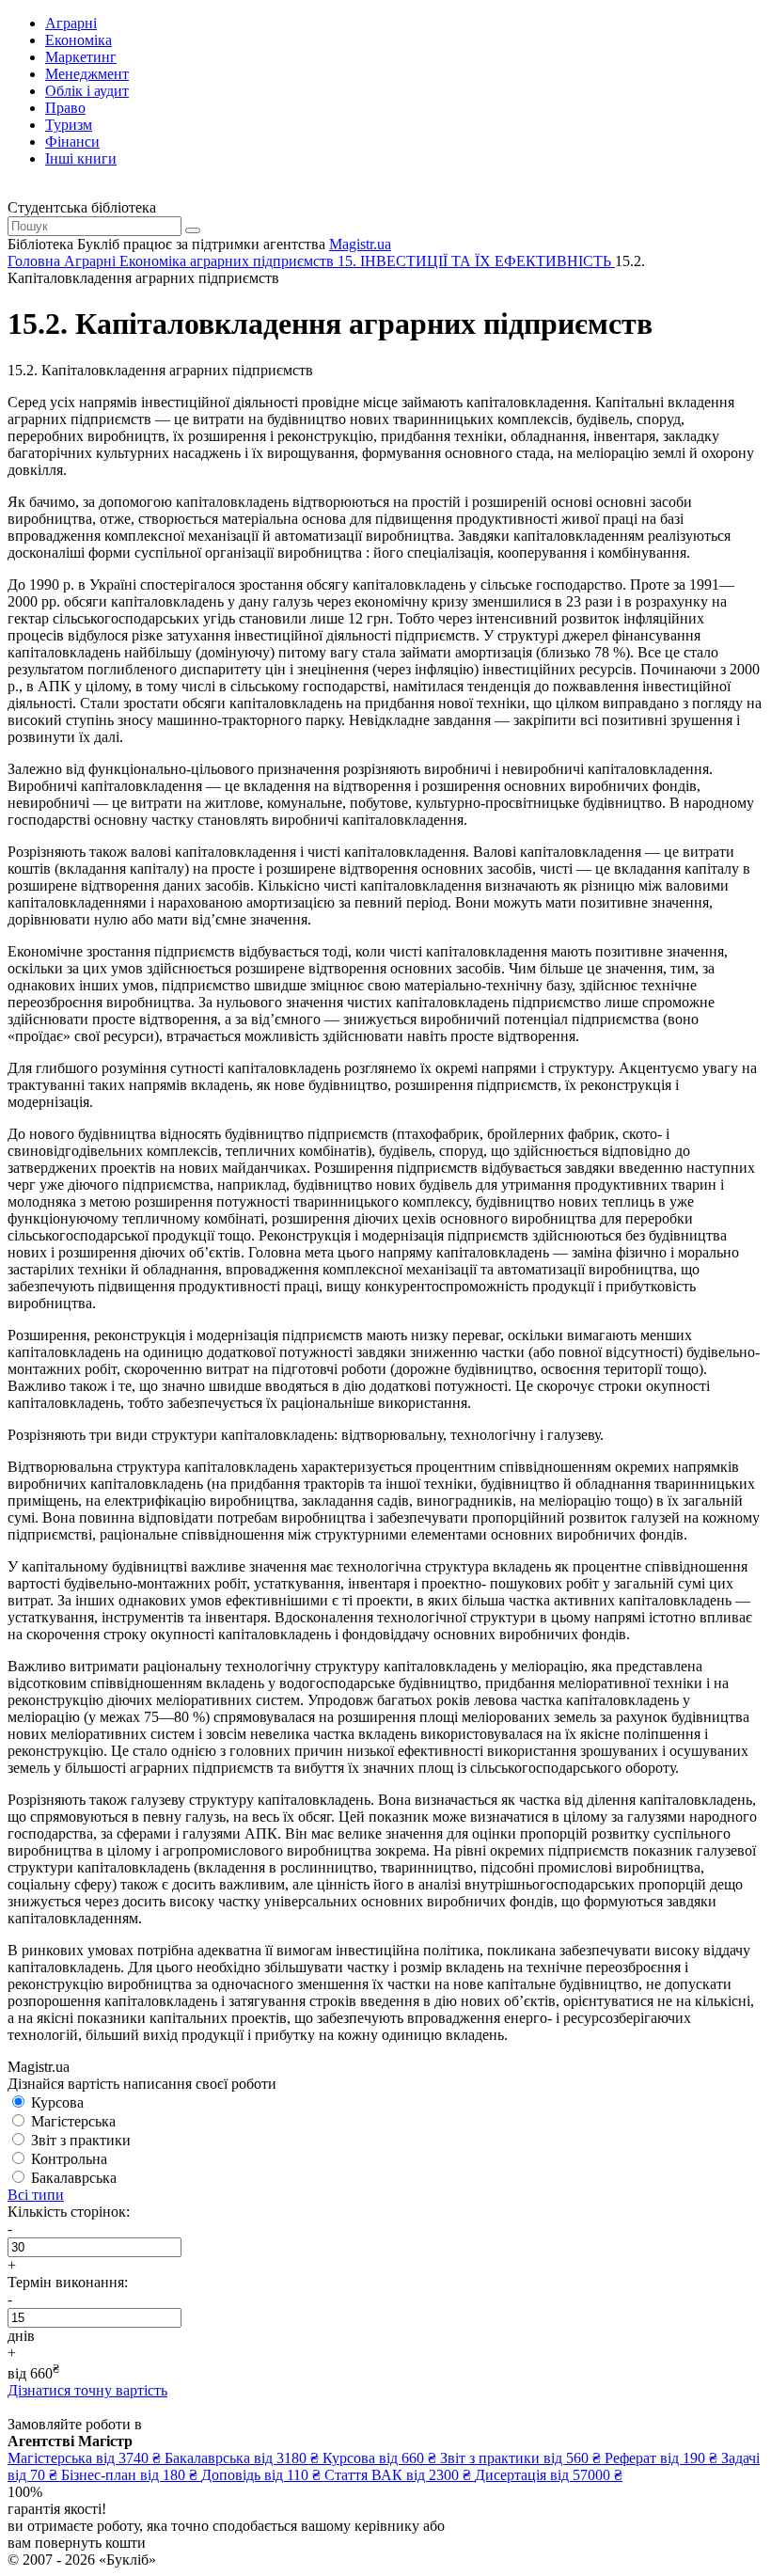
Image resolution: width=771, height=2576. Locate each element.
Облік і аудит (87, 91)
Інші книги (81, 158)
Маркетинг (81, 57)
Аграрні (71, 23)
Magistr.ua (360, 244)
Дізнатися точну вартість (87, 2390)
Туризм (69, 125)
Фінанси (72, 142)
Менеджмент (87, 74)
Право (65, 108)
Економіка (79, 40)
